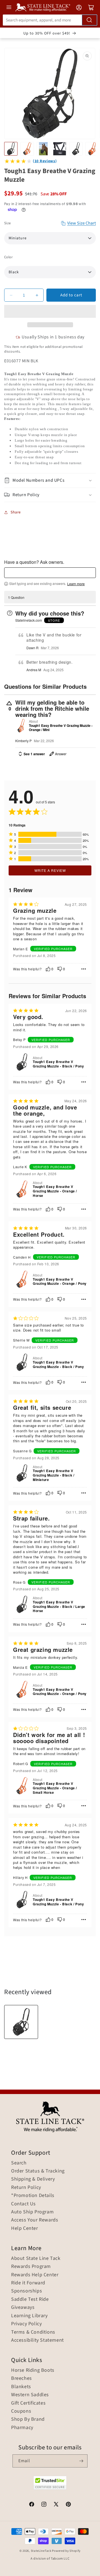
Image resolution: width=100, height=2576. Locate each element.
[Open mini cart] (91, 8)
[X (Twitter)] (56, 2505)
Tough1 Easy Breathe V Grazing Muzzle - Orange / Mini (61, 728)
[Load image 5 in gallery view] (76, 149)
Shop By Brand (28, 2419)
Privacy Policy (26, 2324)
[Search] (89, 20)
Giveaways (23, 2307)
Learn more (76, 584)
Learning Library (29, 2316)
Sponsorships (27, 2291)
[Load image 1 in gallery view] (11, 149)
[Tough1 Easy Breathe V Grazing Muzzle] (21, 2022)
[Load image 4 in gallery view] (59, 149)
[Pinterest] (68, 2505)
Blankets (21, 2387)
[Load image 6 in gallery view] (92, 149)
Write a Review (50, 870)
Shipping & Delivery (33, 2179)
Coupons (21, 2411)
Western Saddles (30, 2395)
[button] (50, 311)
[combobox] (50, 20)
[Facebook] (32, 2505)
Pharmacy (22, 2428)
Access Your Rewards (35, 2220)
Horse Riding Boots (33, 2370)
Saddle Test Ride (30, 2299)
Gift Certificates (28, 2403)
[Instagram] (44, 2505)
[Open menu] (9, 7)
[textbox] (50, 573)
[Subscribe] (81, 2461)
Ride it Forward (28, 2283)
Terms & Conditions (33, 2332)
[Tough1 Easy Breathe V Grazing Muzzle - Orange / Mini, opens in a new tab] (21, 726)
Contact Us (23, 2204)
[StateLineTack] (43, 7)
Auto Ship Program (32, 2212)
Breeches (22, 2378)
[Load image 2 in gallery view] (27, 149)
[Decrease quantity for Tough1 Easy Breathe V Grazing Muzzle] (11, 295)
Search (19, 2163)
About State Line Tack (36, 2258)
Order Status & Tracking (38, 2171)
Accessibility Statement (37, 2340)
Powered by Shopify (66, 2551)
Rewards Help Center (35, 2275)
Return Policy (26, 2188)
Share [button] (16, 512)
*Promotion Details (33, 2196)
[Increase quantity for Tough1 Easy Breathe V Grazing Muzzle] (37, 295)
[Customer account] (79, 8)
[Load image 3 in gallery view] (43, 149)
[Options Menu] (84, 969)
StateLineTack (41, 2551)
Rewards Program (31, 2267)
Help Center (25, 2228)
